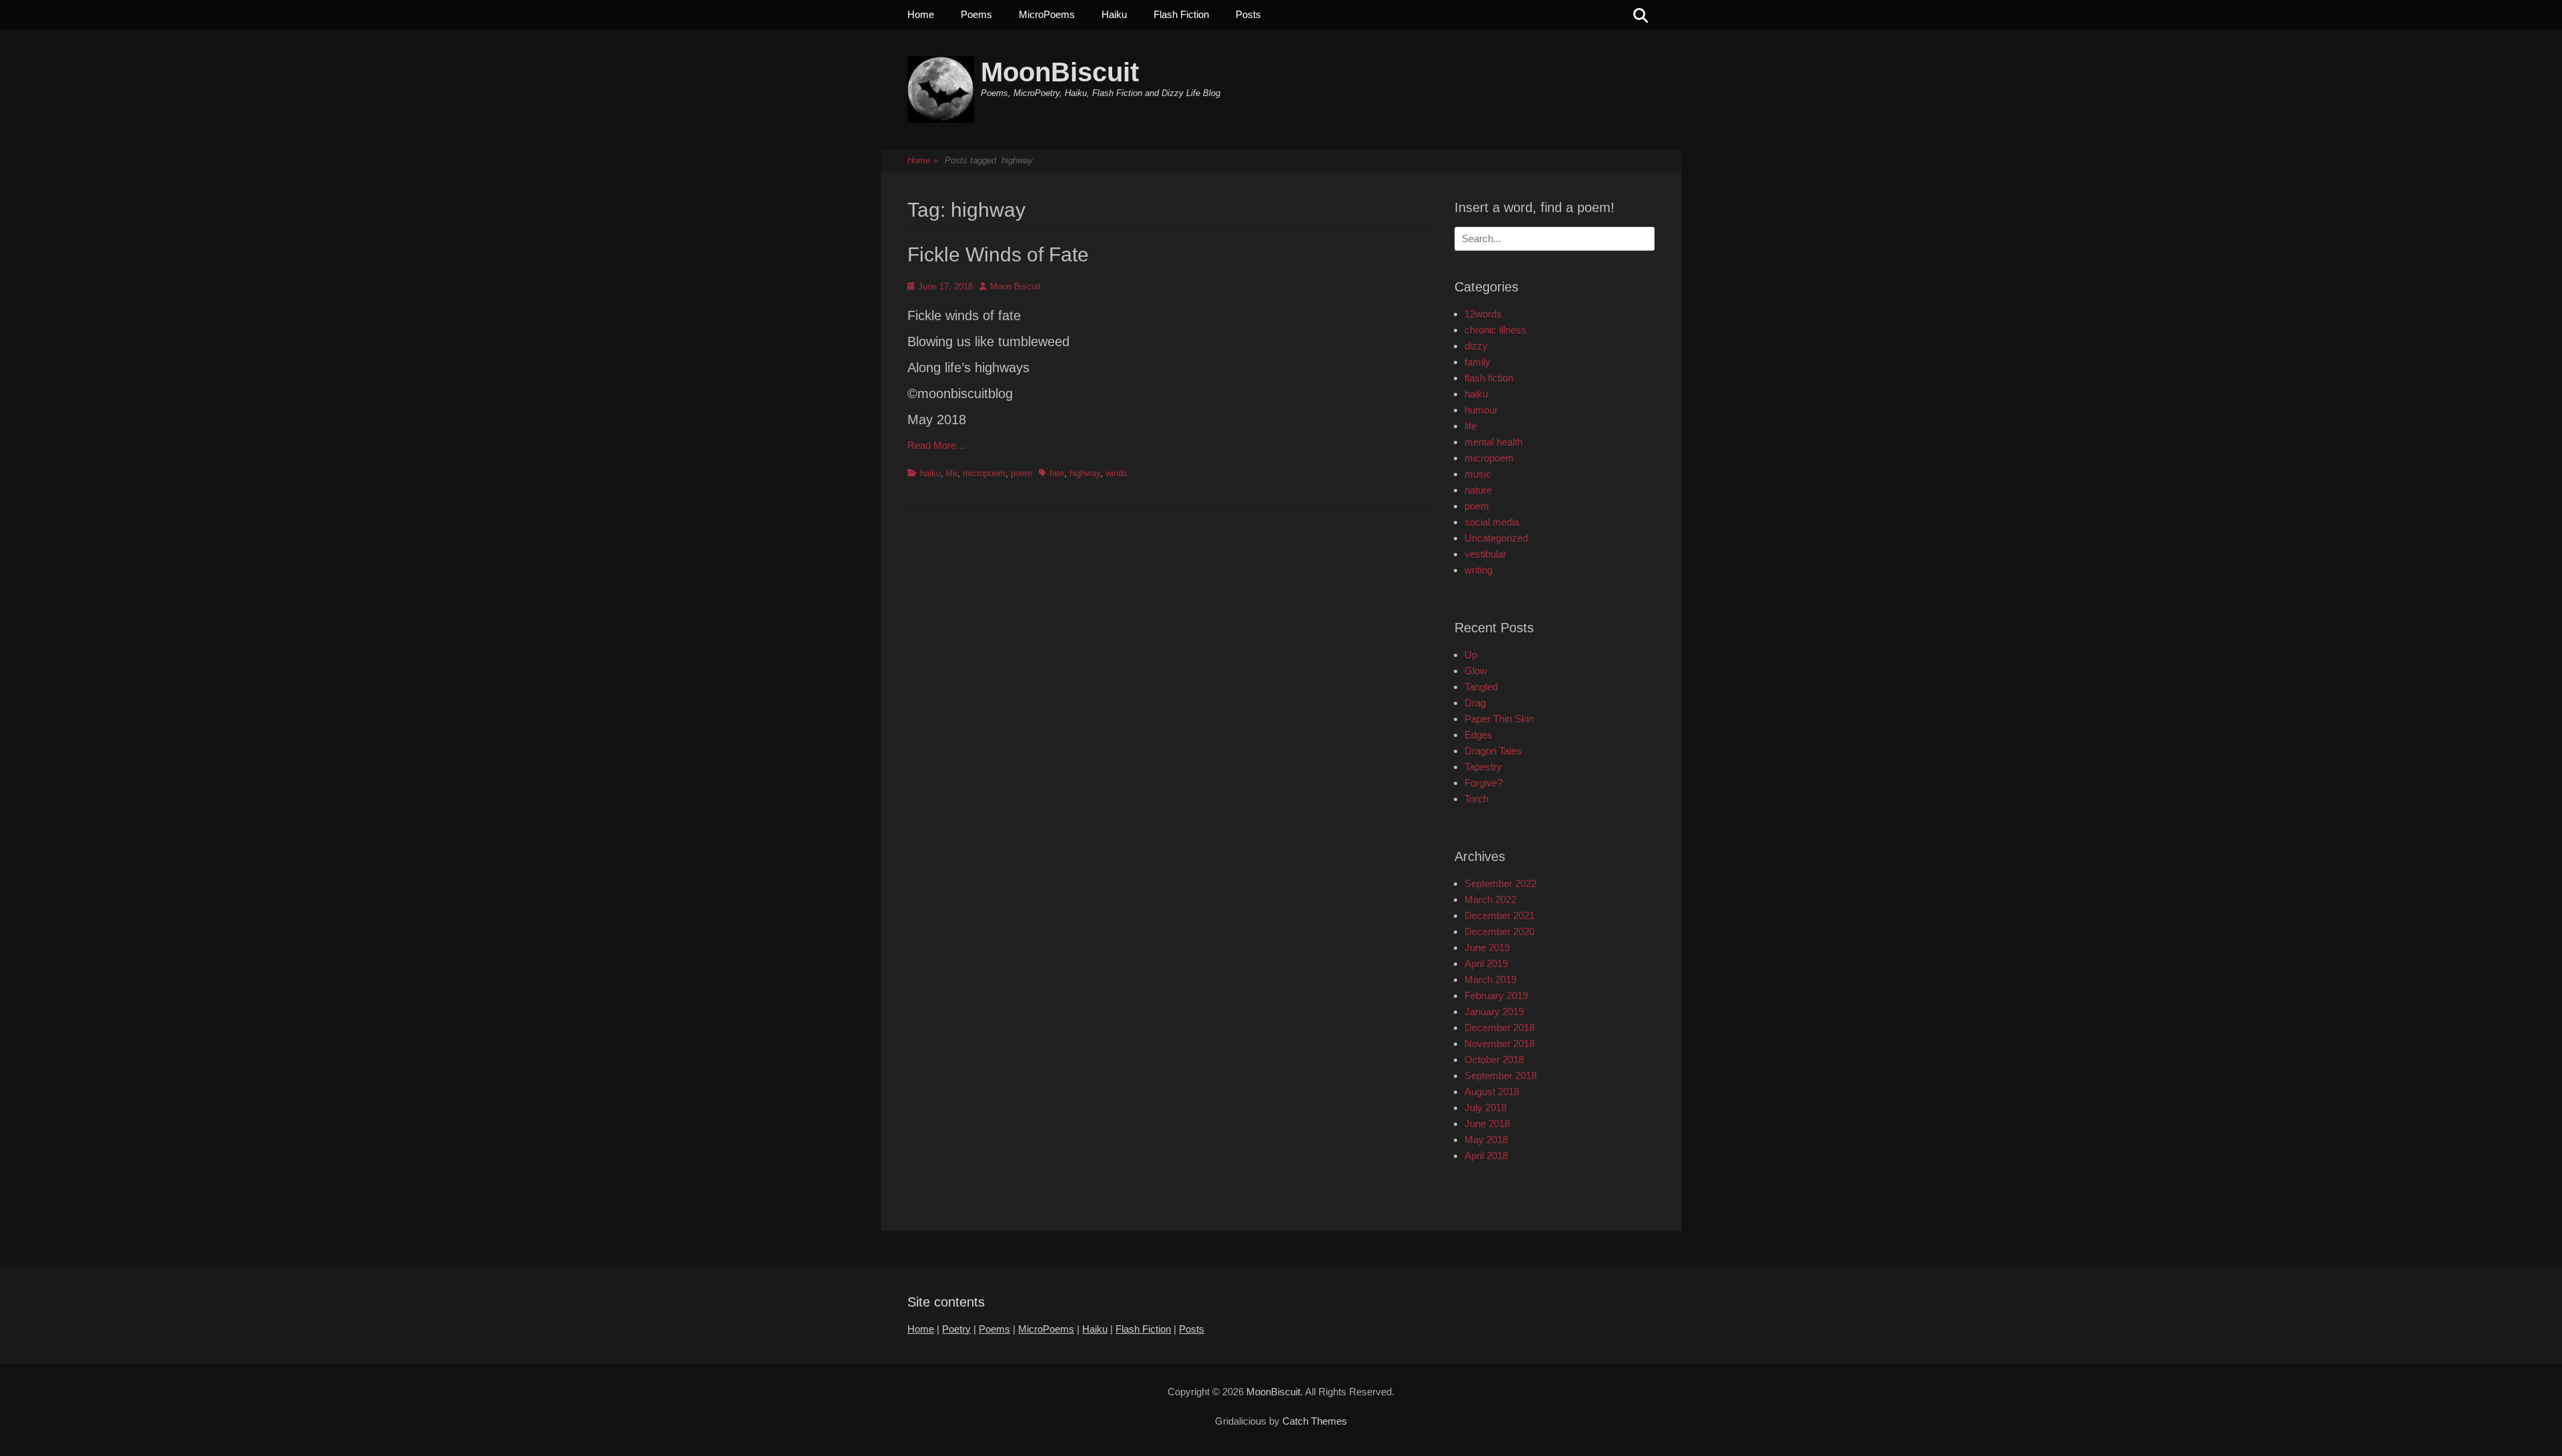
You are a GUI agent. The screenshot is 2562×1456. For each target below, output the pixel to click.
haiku (930, 473)
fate (1057, 473)
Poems (976, 14)
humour (1481, 410)
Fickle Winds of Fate (998, 254)
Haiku (1114, 14)
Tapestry (1483, 767)
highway (1085, 473)
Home (921, 14)
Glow (1476, 671)
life (952, 473)
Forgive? (1483, 783)
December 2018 (1500, 1027)
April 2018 (1486, 1156)
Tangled (1481, 687)
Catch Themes (1315, 1421)
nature (1478, 490)
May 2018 (1486, 1140)
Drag (1475, 703)
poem (1021, 473)
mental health (1493, 442)
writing (1478, 570)
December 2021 (1500, 915)
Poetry (956, 1329)
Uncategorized (1496, 538)
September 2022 (1501, 883)
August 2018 (1492, 1091)
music (1478, 474)
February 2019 (1496, 995)
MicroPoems (1047, 14)
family (1477, 362)
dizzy (1476, 346)
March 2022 (1490, 899)
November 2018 (1500, 1043)
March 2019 (1490, 979)
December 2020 (1500, 931)
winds (1117, 473)
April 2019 (1486, 963)
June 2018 (1487, 1124)
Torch (1476, 799)
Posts (1248, 14)
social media (1492, 522)
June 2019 (1487, 947)
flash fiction (1489, 378)
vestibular (1485, 554)
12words (1483, 314)
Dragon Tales (1493, 751)
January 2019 (1494, 1011)
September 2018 (1501, 1075)
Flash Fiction (1181, 14)
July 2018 (1485, 1108)
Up (1471, 655)
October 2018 (1494, 1059)
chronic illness (1496, 330)
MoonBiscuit (1060, 72)
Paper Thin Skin (1499, 719)
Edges (1478, 735)
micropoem (984, 473)
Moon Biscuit (1015, 286)
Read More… (937, 445)
